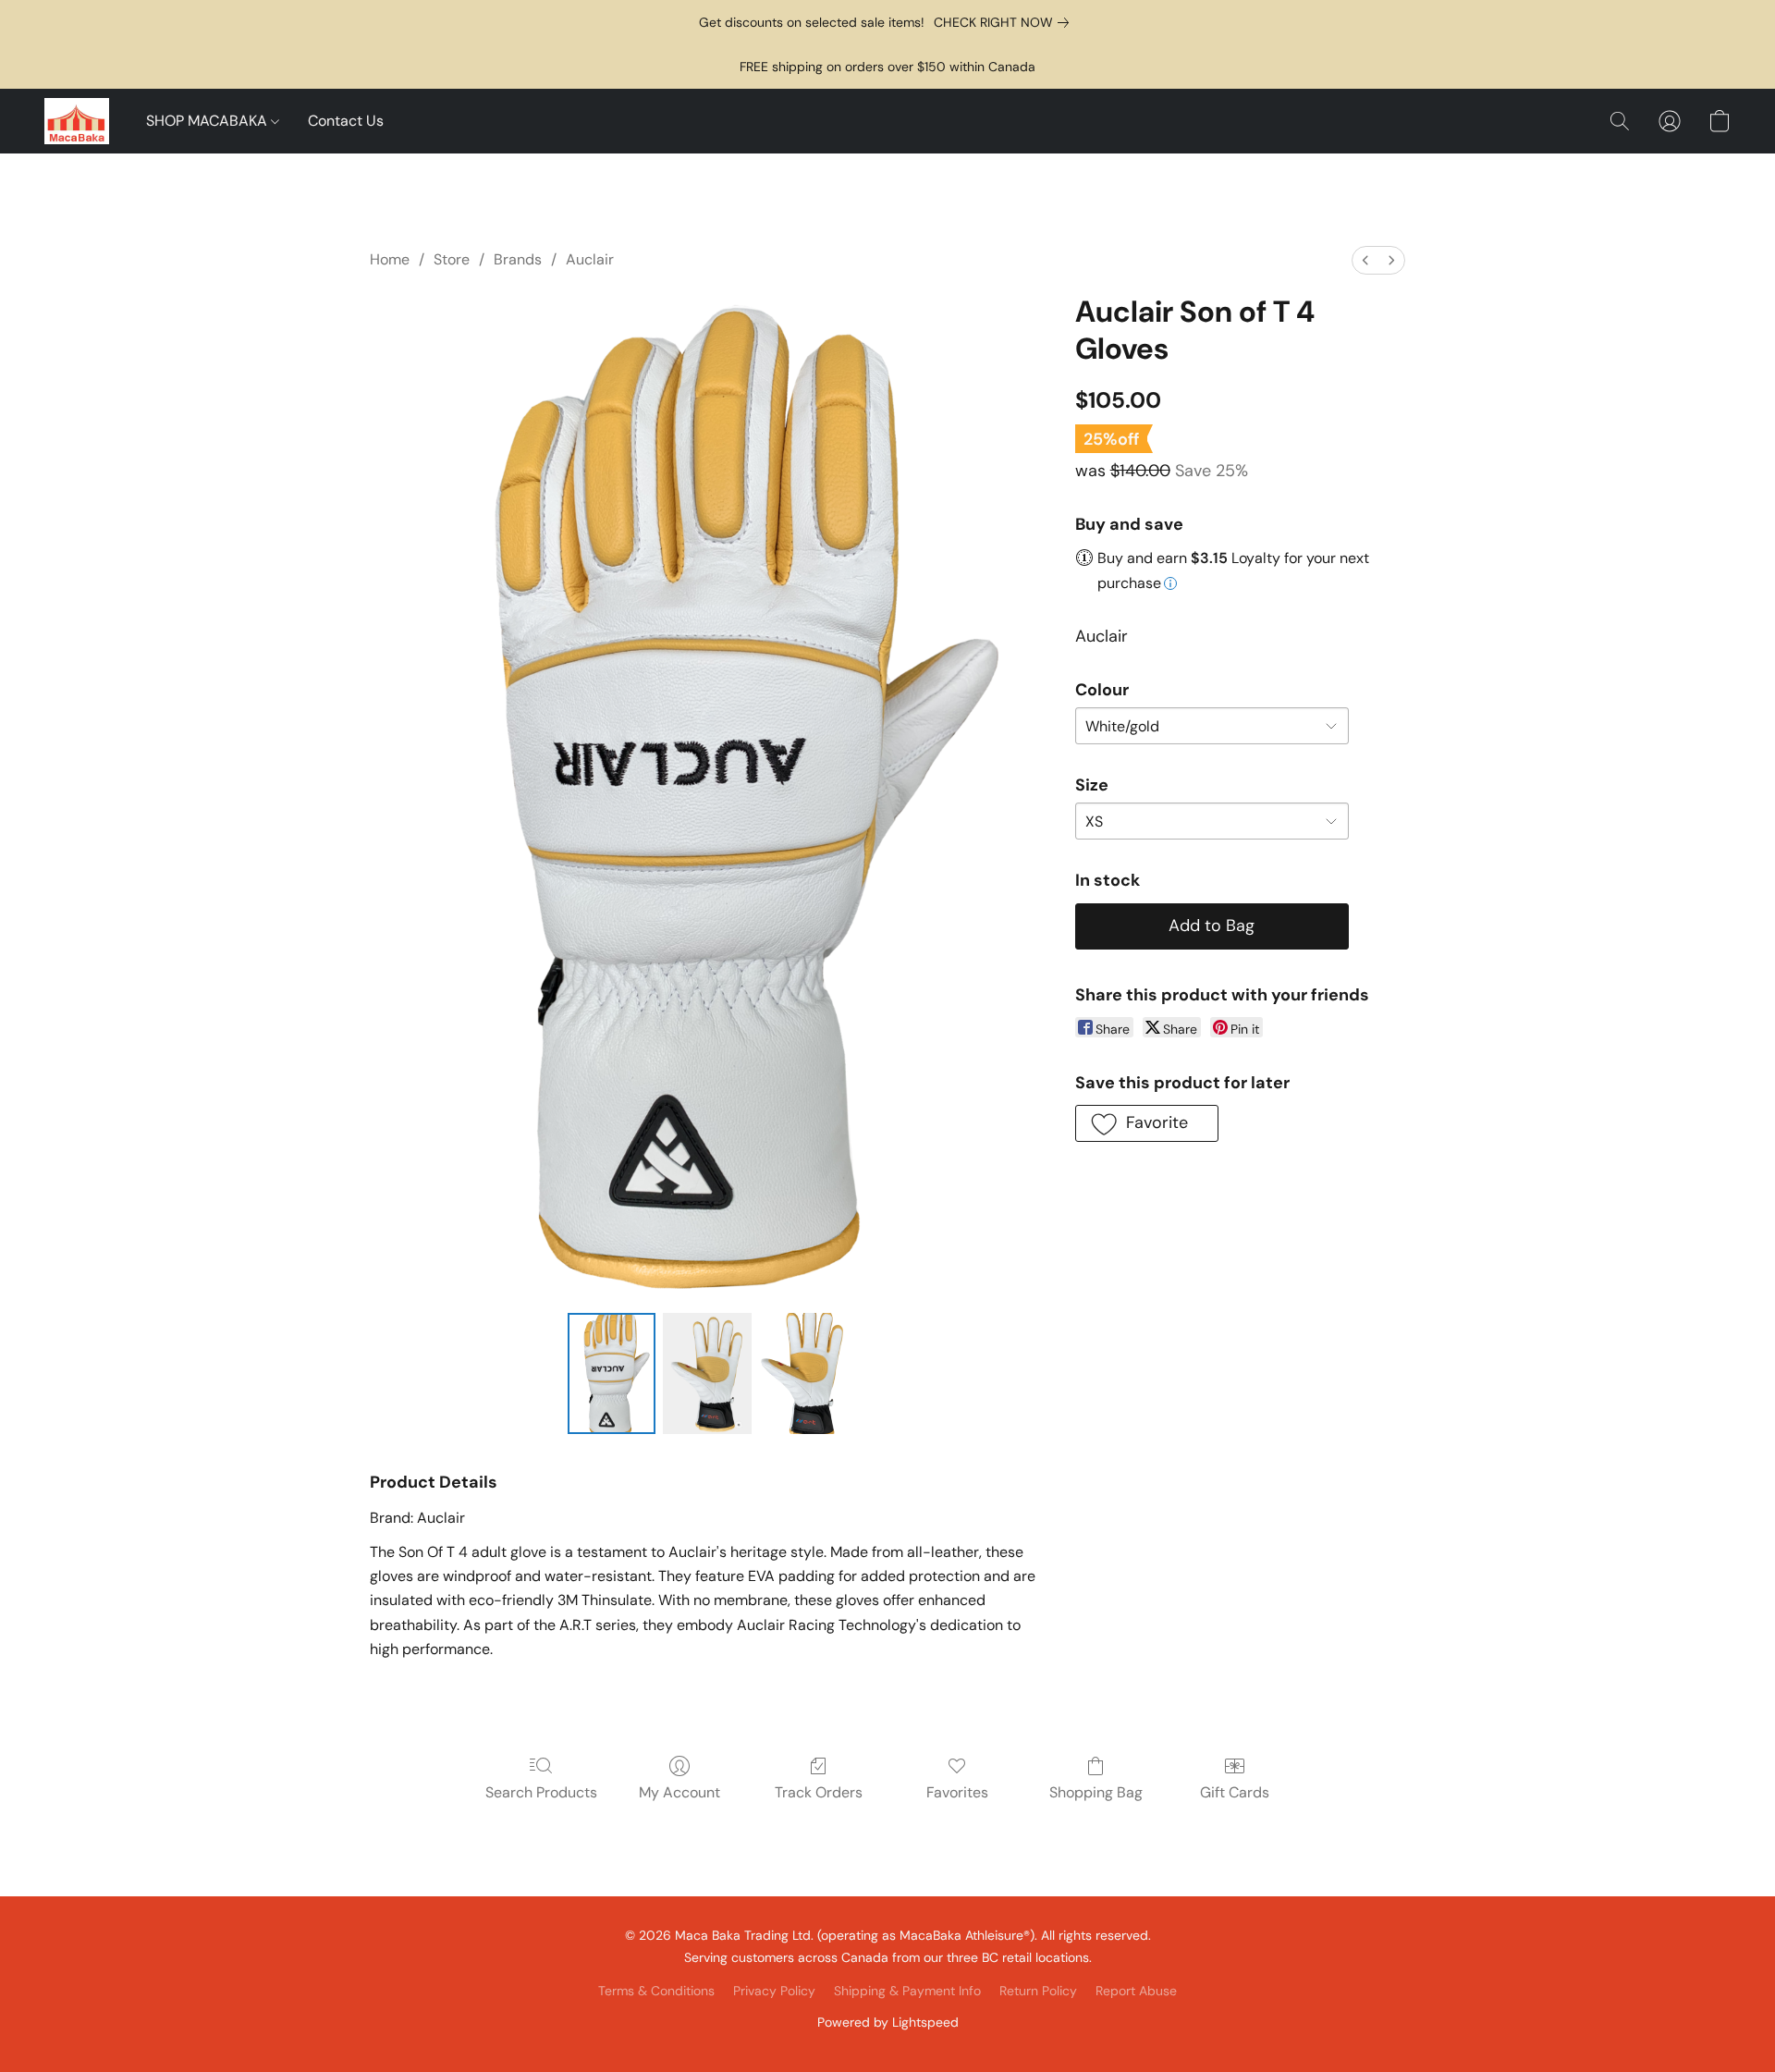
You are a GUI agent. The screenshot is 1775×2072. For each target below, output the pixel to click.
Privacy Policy (774, 1991)
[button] (77, 121)
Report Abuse (1136, 1991)
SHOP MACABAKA (208, 121)
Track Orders (819, 1792)
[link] (1005, 22)
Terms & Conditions (656, 1991)
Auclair (590, 259)
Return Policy (1038, 1991)
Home (390, 259)
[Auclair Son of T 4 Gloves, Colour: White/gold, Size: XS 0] (612, 1373)
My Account (679, 1792)
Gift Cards (1235, 1792)
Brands (518, 259)
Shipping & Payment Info (907, 1991)
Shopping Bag (1096, 1792)
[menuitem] (1365, 260)
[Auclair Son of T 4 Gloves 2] (803, 1373)
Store (452, 259)
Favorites (957, 1792)
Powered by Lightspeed (888, 2022)
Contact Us (346, 121)
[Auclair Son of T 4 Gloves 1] (707, 1373)
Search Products (541, 1792)
